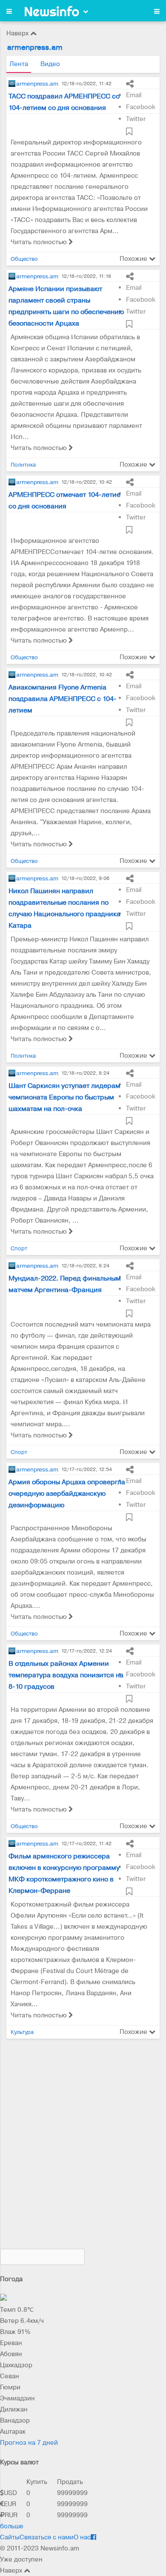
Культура (22, 2032)
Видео (50, 64)
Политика (23, 465)
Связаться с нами (47, 2537)
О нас (82, 2537)
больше (12, 2526)
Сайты (10, 2537)
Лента (19, 64)
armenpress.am (37, 84)
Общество (24, 259)
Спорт (19, 1248)
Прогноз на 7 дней (29, 2443)
